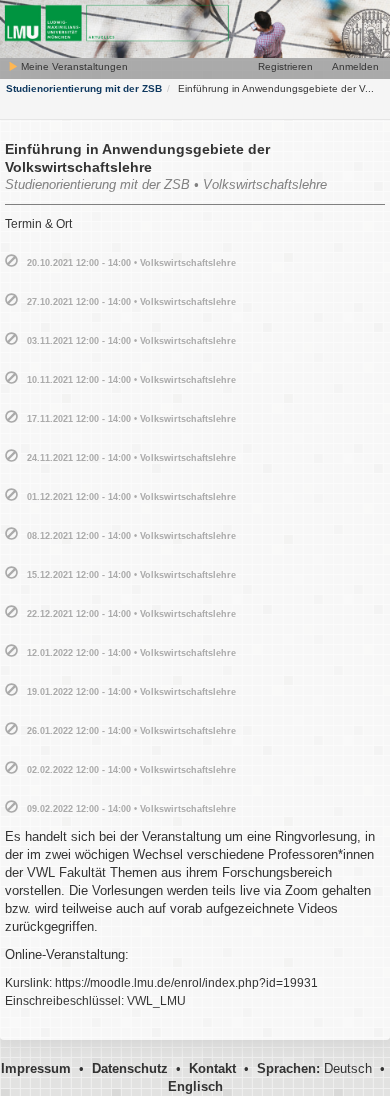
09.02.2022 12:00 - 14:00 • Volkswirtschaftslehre (131, 809)
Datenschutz (130, 1068)
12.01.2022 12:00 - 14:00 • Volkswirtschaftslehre (131, 653)
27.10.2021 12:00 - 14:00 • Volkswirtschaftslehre (131, 302)
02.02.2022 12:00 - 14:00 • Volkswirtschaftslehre (131, 770)
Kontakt (212, 1068)
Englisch (195, 1086)
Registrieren (285, 66)
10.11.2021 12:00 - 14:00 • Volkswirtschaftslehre (131, 380)
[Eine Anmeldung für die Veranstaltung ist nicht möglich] (11, 261)
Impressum (36, 1068)
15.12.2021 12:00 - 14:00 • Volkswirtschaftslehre (131, 575)
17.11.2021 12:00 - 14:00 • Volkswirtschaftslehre (131, 419)
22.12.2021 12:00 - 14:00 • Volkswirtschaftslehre (131, 614)
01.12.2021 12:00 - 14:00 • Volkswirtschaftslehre (131, 497)
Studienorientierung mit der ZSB (84, 88)
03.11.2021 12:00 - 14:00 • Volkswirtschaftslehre (131, 341)
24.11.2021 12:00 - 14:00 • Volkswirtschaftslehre (131, 458)
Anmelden (355, 66)
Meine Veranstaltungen (73, 66)
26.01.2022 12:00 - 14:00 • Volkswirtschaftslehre (131, 731)
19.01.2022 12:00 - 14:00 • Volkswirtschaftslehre (131, 692)
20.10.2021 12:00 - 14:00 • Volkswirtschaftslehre (131, 263)
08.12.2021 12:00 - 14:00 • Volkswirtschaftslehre (131, 536)
